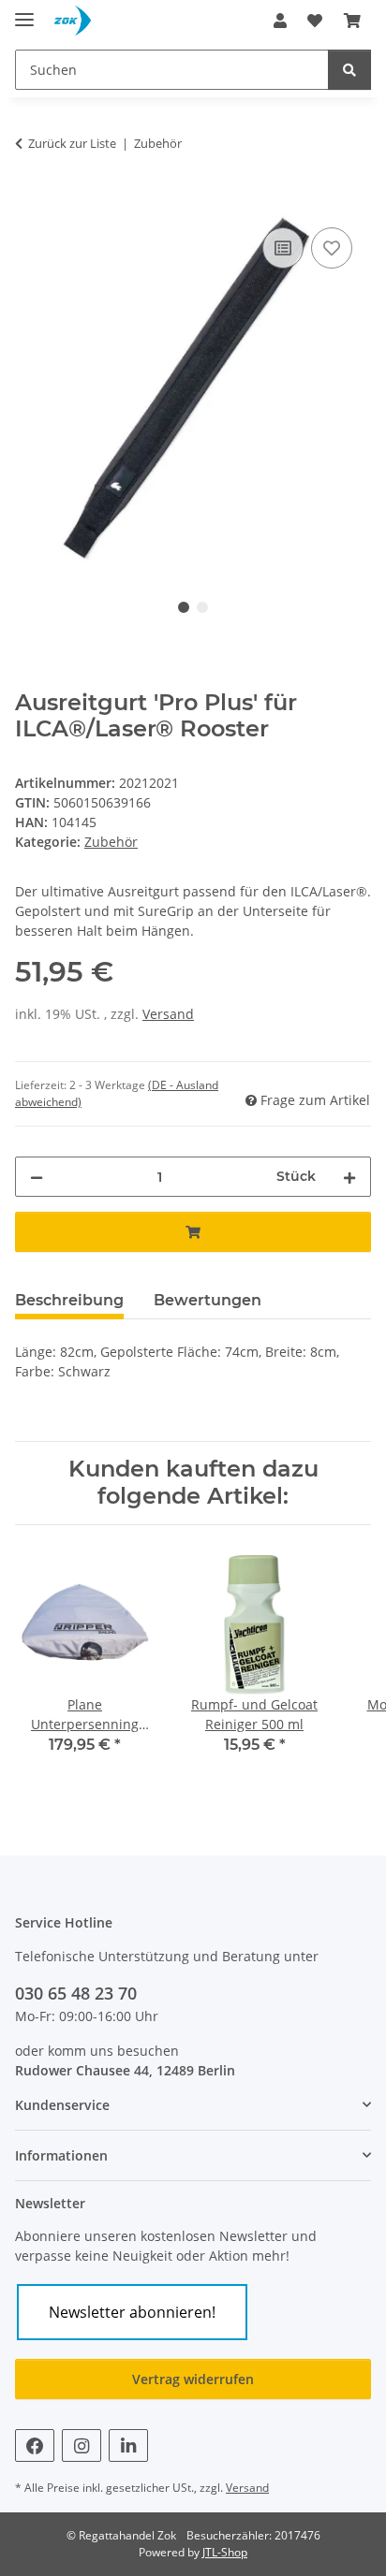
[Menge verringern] (37, 1177)
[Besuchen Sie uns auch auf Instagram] (82, 2445)
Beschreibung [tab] (69, 1300)
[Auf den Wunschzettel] (332, 248)
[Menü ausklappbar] (24, 12)
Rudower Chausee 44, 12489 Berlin (125, 2070)
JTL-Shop (225, 2552)
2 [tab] (202, 607)
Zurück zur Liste (72, 143)
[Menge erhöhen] (349, 1177)
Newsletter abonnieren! (132, 2312)
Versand (168, 1014)
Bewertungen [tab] (208, 1300)
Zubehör (111, 842)
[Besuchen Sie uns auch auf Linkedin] (128, 2445)
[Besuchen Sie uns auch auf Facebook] (35, 2445)
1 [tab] (184, 607)
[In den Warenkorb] (30, 202)
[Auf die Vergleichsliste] (283, 248)
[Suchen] (349, 70)
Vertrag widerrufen (193, 2379)
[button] (280, 21)
